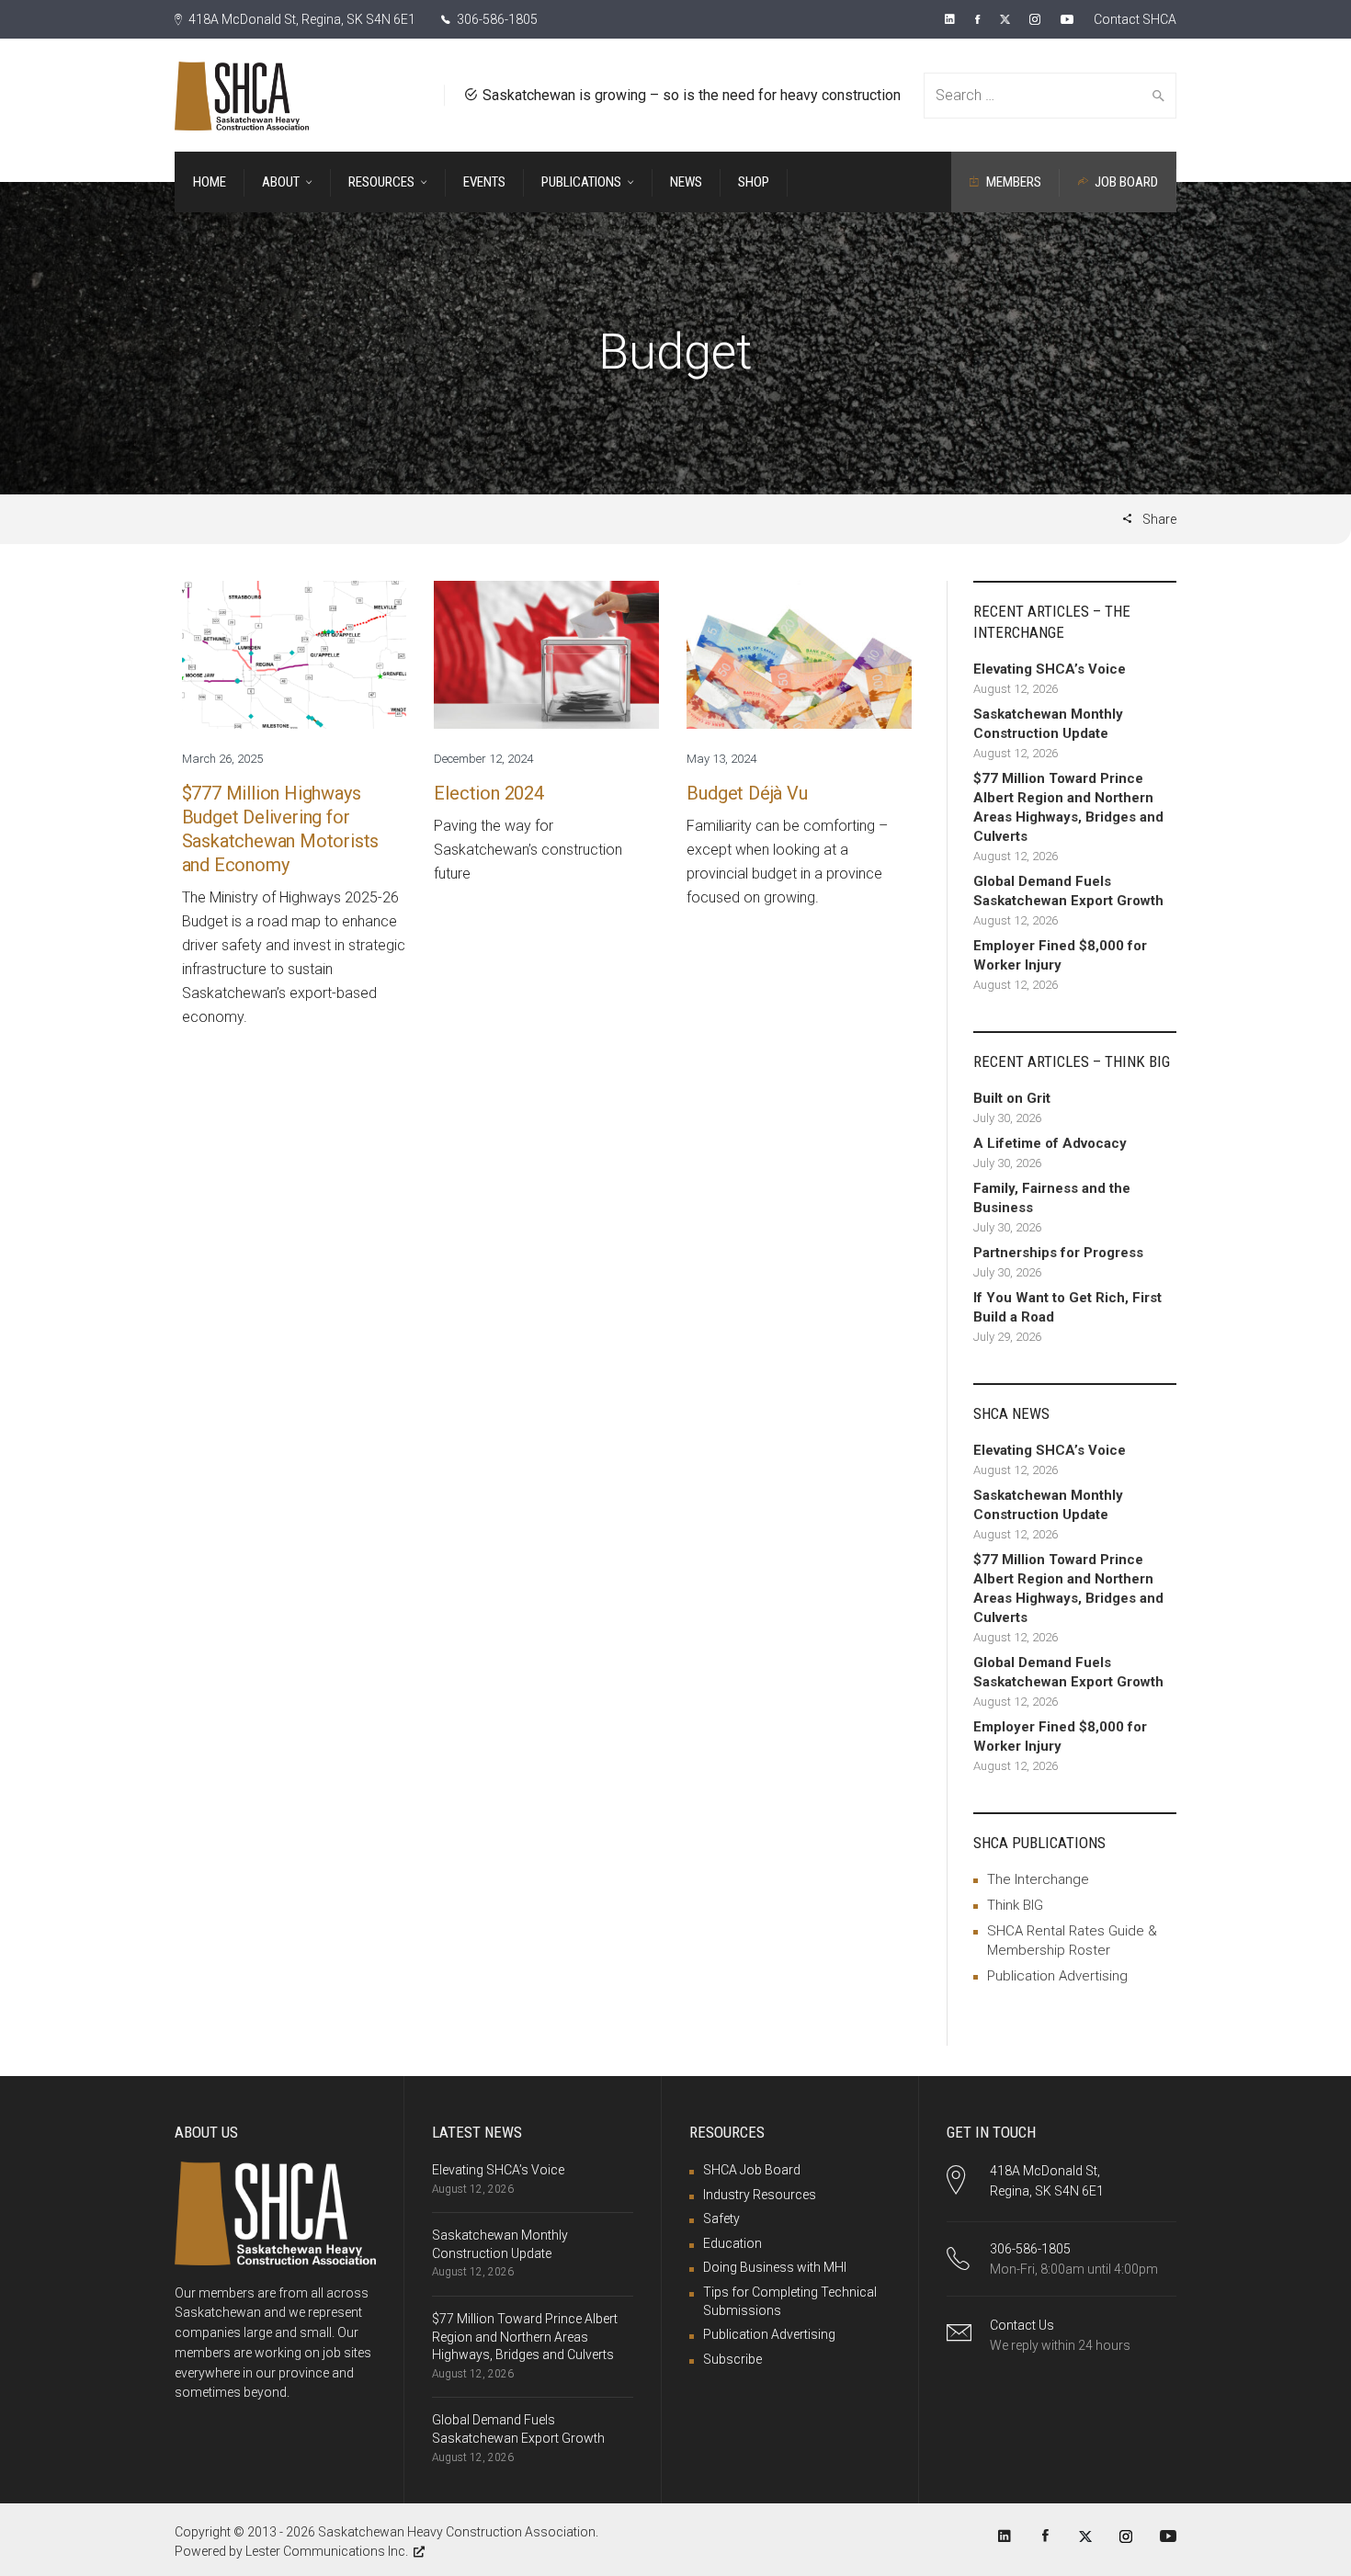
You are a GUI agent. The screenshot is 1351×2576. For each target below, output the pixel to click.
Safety (721, 2219)
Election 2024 (488, 793)
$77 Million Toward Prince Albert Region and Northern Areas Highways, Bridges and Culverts (525, 2337)
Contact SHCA (1135, 19)
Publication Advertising (1057, 1976)
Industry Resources (760, 2195)
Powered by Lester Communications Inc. (291, 2551)
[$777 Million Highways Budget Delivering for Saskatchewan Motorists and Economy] (295, 654)
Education (732, 2243)
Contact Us (1022, 2325)
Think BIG (1015, 1905)
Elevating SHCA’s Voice (498, 2170)
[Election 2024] (546, 654)
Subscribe (732, 2359)
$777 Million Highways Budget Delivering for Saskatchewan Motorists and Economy (281, 829)
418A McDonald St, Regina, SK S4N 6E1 (301, 19)
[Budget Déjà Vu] (799, 654)
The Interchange (1038, 1879)
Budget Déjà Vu (747, 793)
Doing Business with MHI (775, 2267)
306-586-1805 (496, 19)
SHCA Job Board (752, 2170)
